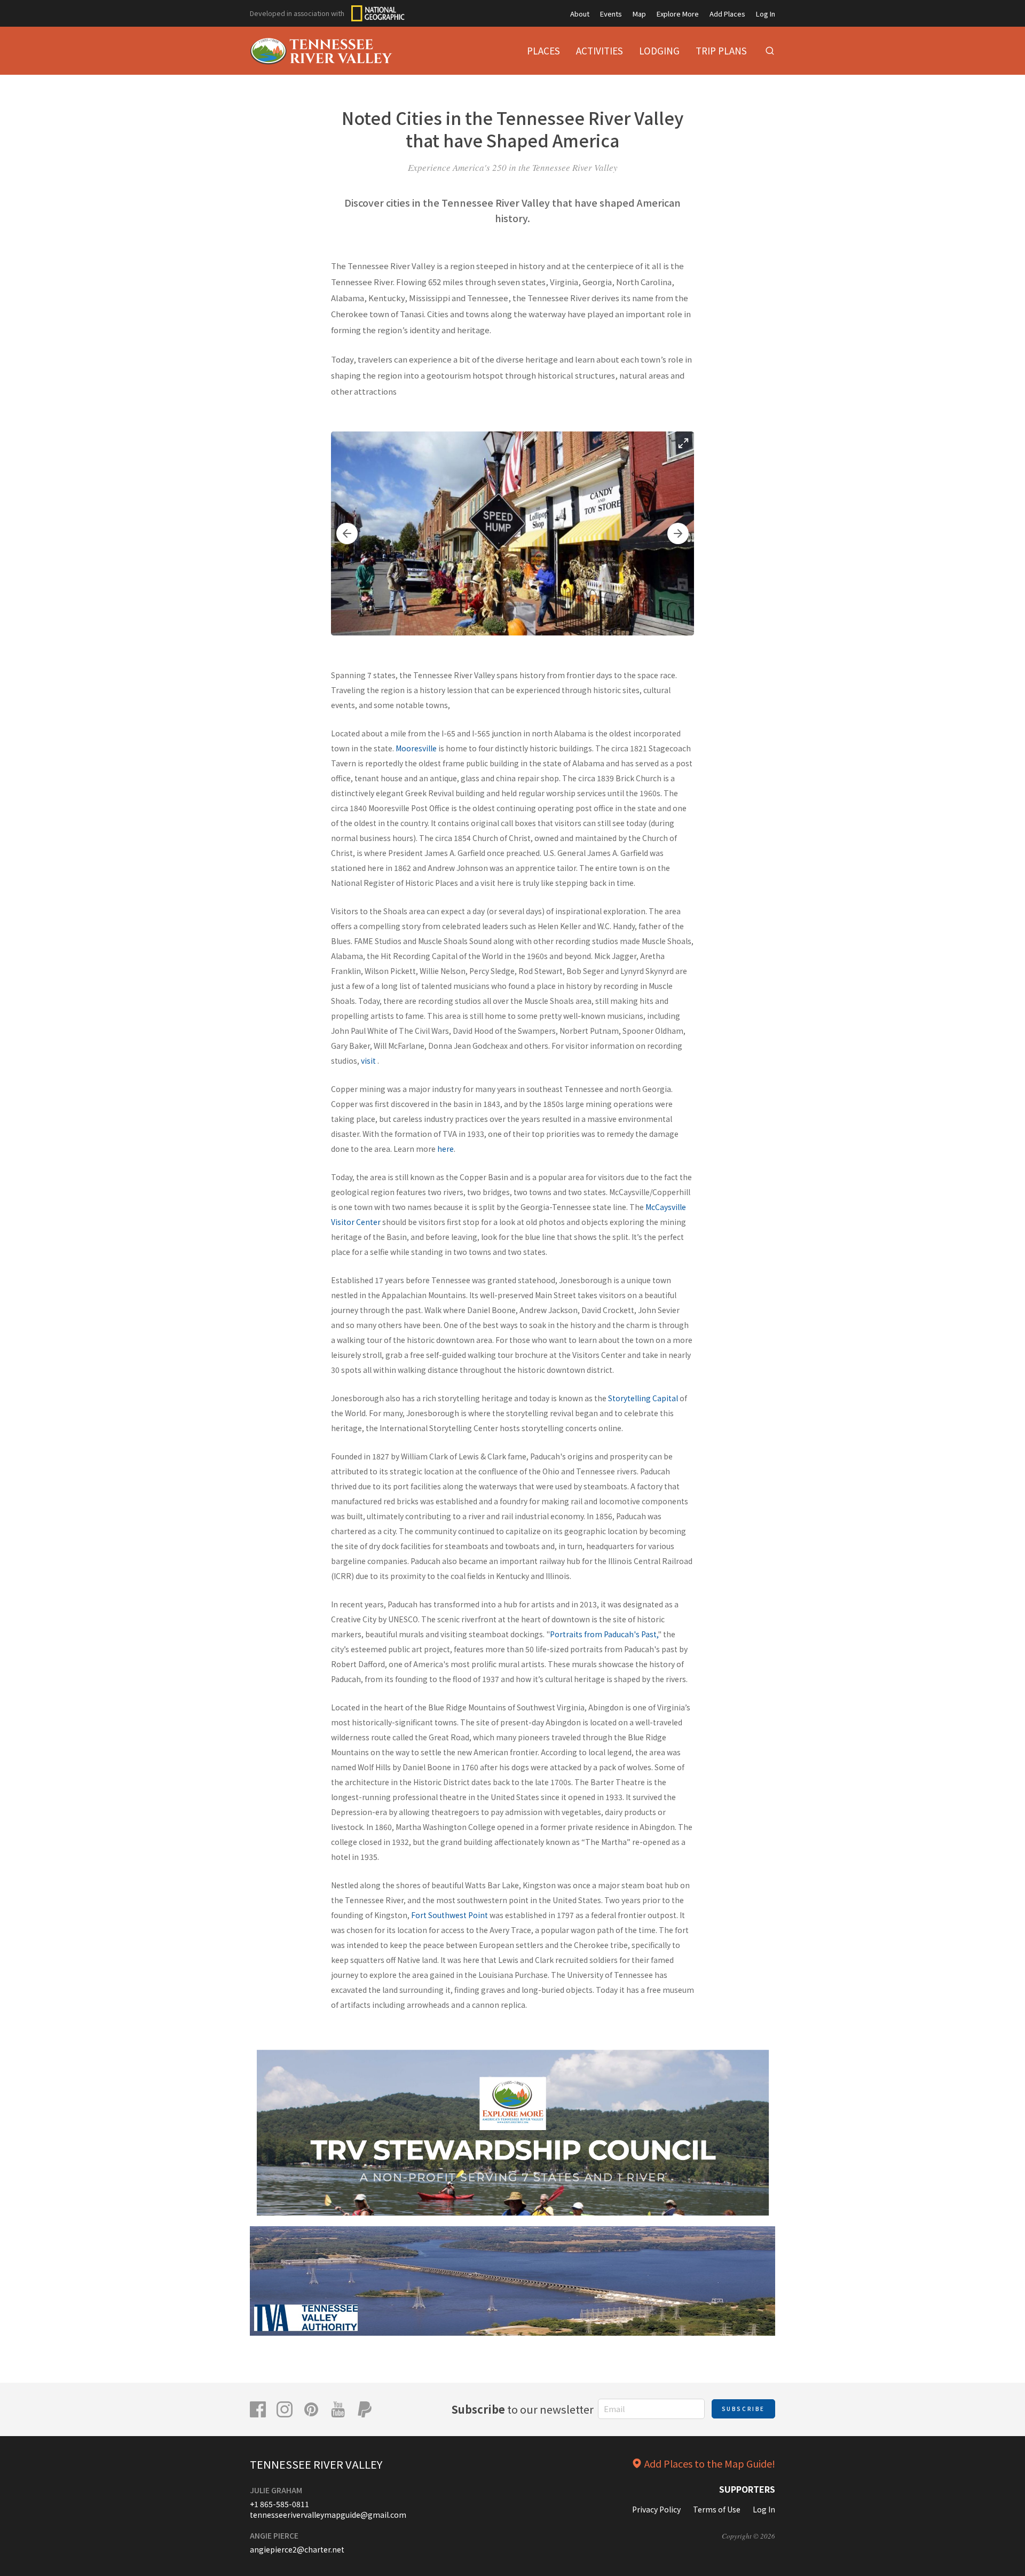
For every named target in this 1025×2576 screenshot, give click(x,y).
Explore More (678, 14)
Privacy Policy (656, 2509)
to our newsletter (523, 2409)
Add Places (727, 14)
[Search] (770, 51)
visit (368, 1061)
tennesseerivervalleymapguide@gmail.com (328, 2515)
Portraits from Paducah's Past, (604, 1634)
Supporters (747, 2489)
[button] (347, 533)
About (580, 14)
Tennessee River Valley (316, 2464)
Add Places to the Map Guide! (710, 2463)
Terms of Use (717, 2509)
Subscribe (743, 2409)
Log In (766, 14)
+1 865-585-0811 (279, 2504)
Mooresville (415, 748)
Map (639, 14)
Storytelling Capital (643, 1398)
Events (611, 14)
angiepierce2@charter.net (297, 2549)
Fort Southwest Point (450, 1915)
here (446, 1149)
